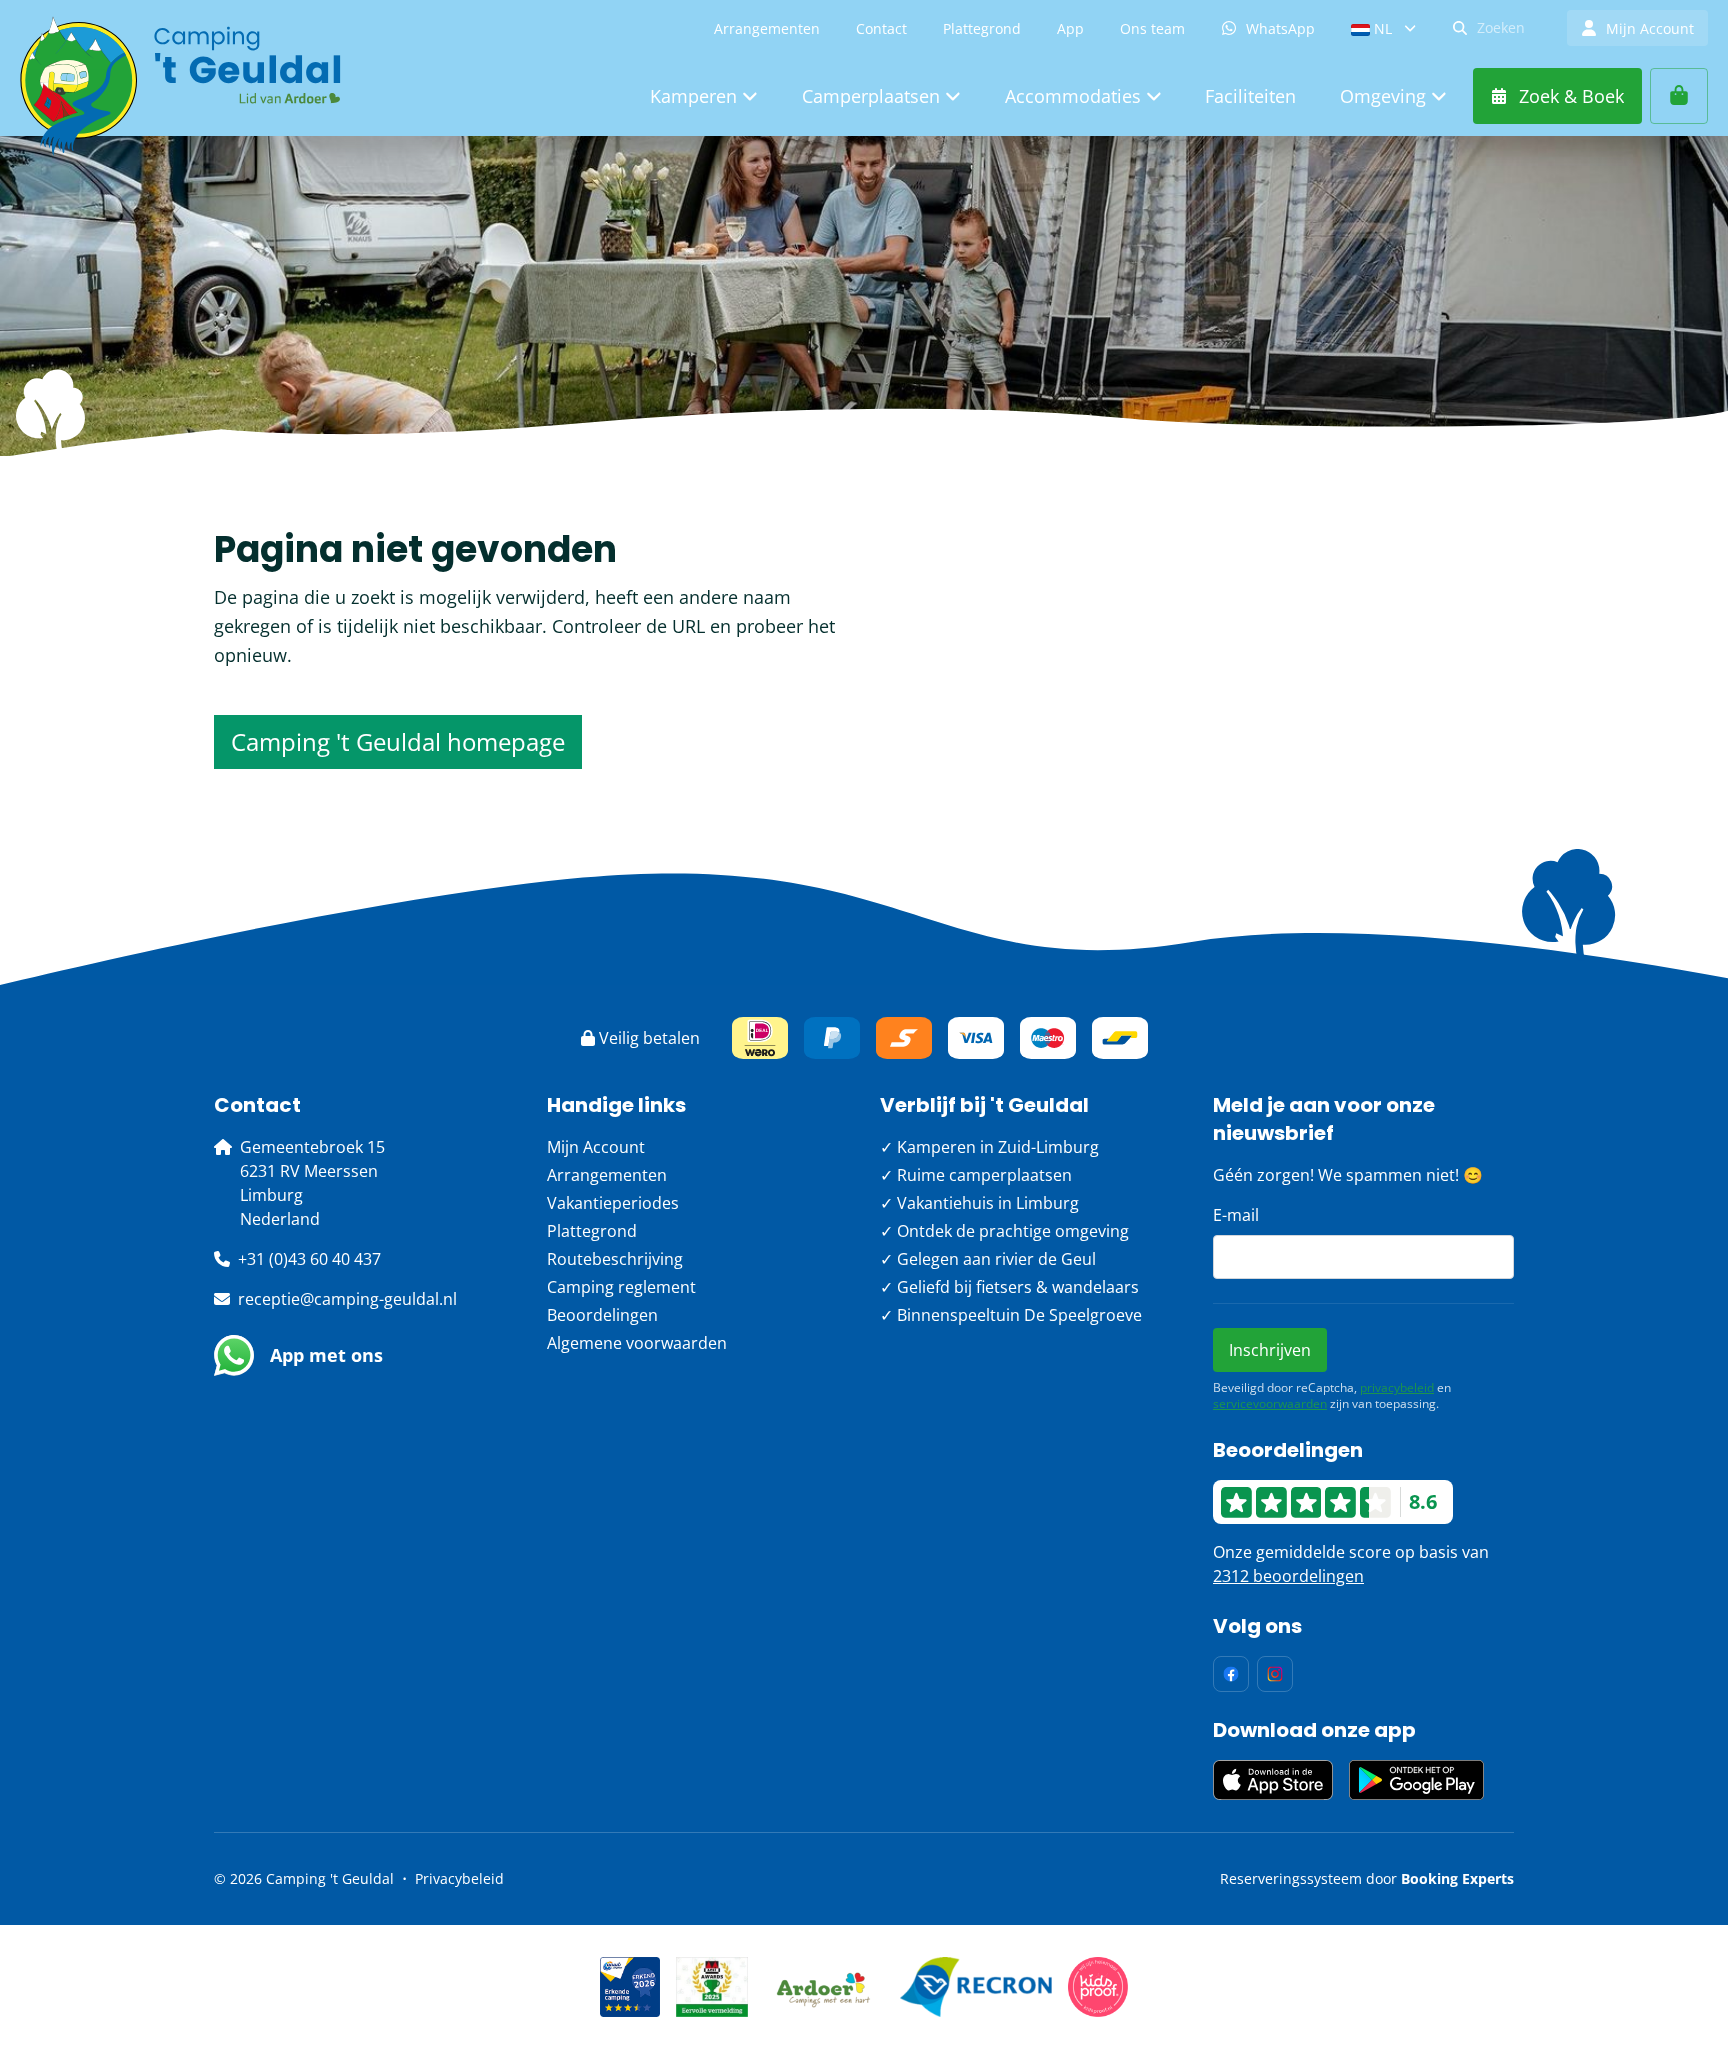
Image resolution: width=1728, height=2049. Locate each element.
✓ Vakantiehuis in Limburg (979, 1203)
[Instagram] (1275, 1674)
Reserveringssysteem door (1367, 1878)
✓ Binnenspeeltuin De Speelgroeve (1011, 1315)
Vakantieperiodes (613, 1203)
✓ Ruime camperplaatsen (976, 1175)
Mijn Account (596, 1147)
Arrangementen (607, 1175)
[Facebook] (1231, 1674)
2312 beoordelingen (1288, 1576)
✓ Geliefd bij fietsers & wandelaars (1009, 1287)
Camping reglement (621, 1287)
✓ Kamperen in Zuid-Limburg (989, 1147)
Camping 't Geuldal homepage (398, 741)
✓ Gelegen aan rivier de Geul (988, 1259)
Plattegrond (592, 1231)
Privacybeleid (459, 1878)
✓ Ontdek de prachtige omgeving (1004, 1231)
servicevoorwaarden (1270, 1404)
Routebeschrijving (615, 1259)
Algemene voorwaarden (637, 1343)
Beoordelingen (602, 1315)
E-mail (1236, 1215)
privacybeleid (1397, 1388)
